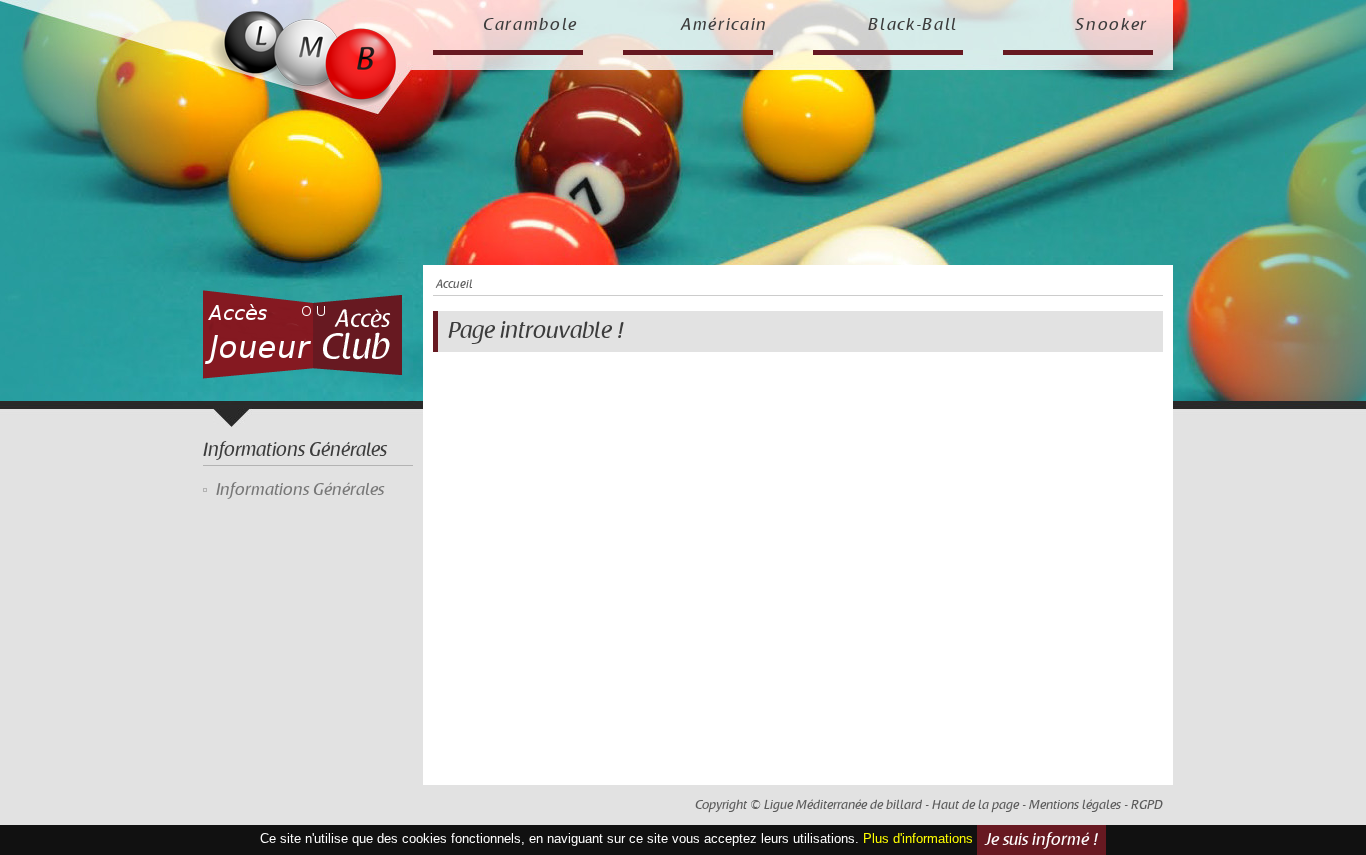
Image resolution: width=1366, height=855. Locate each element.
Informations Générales (300, 490)
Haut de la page (975, 805)
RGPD (1147, 805)
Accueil (454, 284)
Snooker (1111, 25)
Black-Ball (913, 25)
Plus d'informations (918, 839)
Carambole (530, 25)
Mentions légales (1075, 805)
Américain (724, 25)
